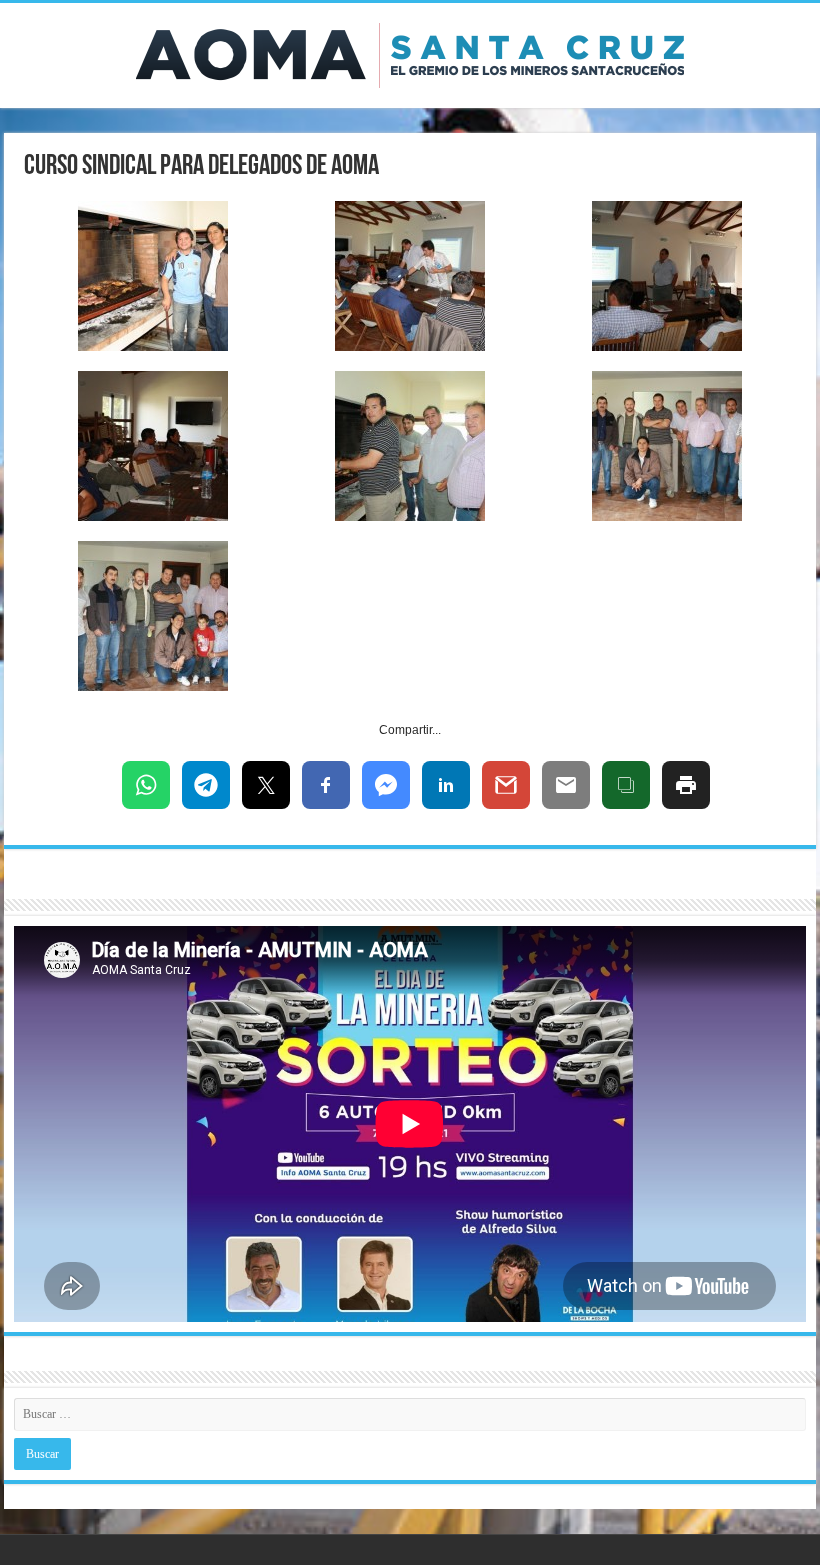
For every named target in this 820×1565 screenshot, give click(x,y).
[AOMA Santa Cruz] (410, 52)
